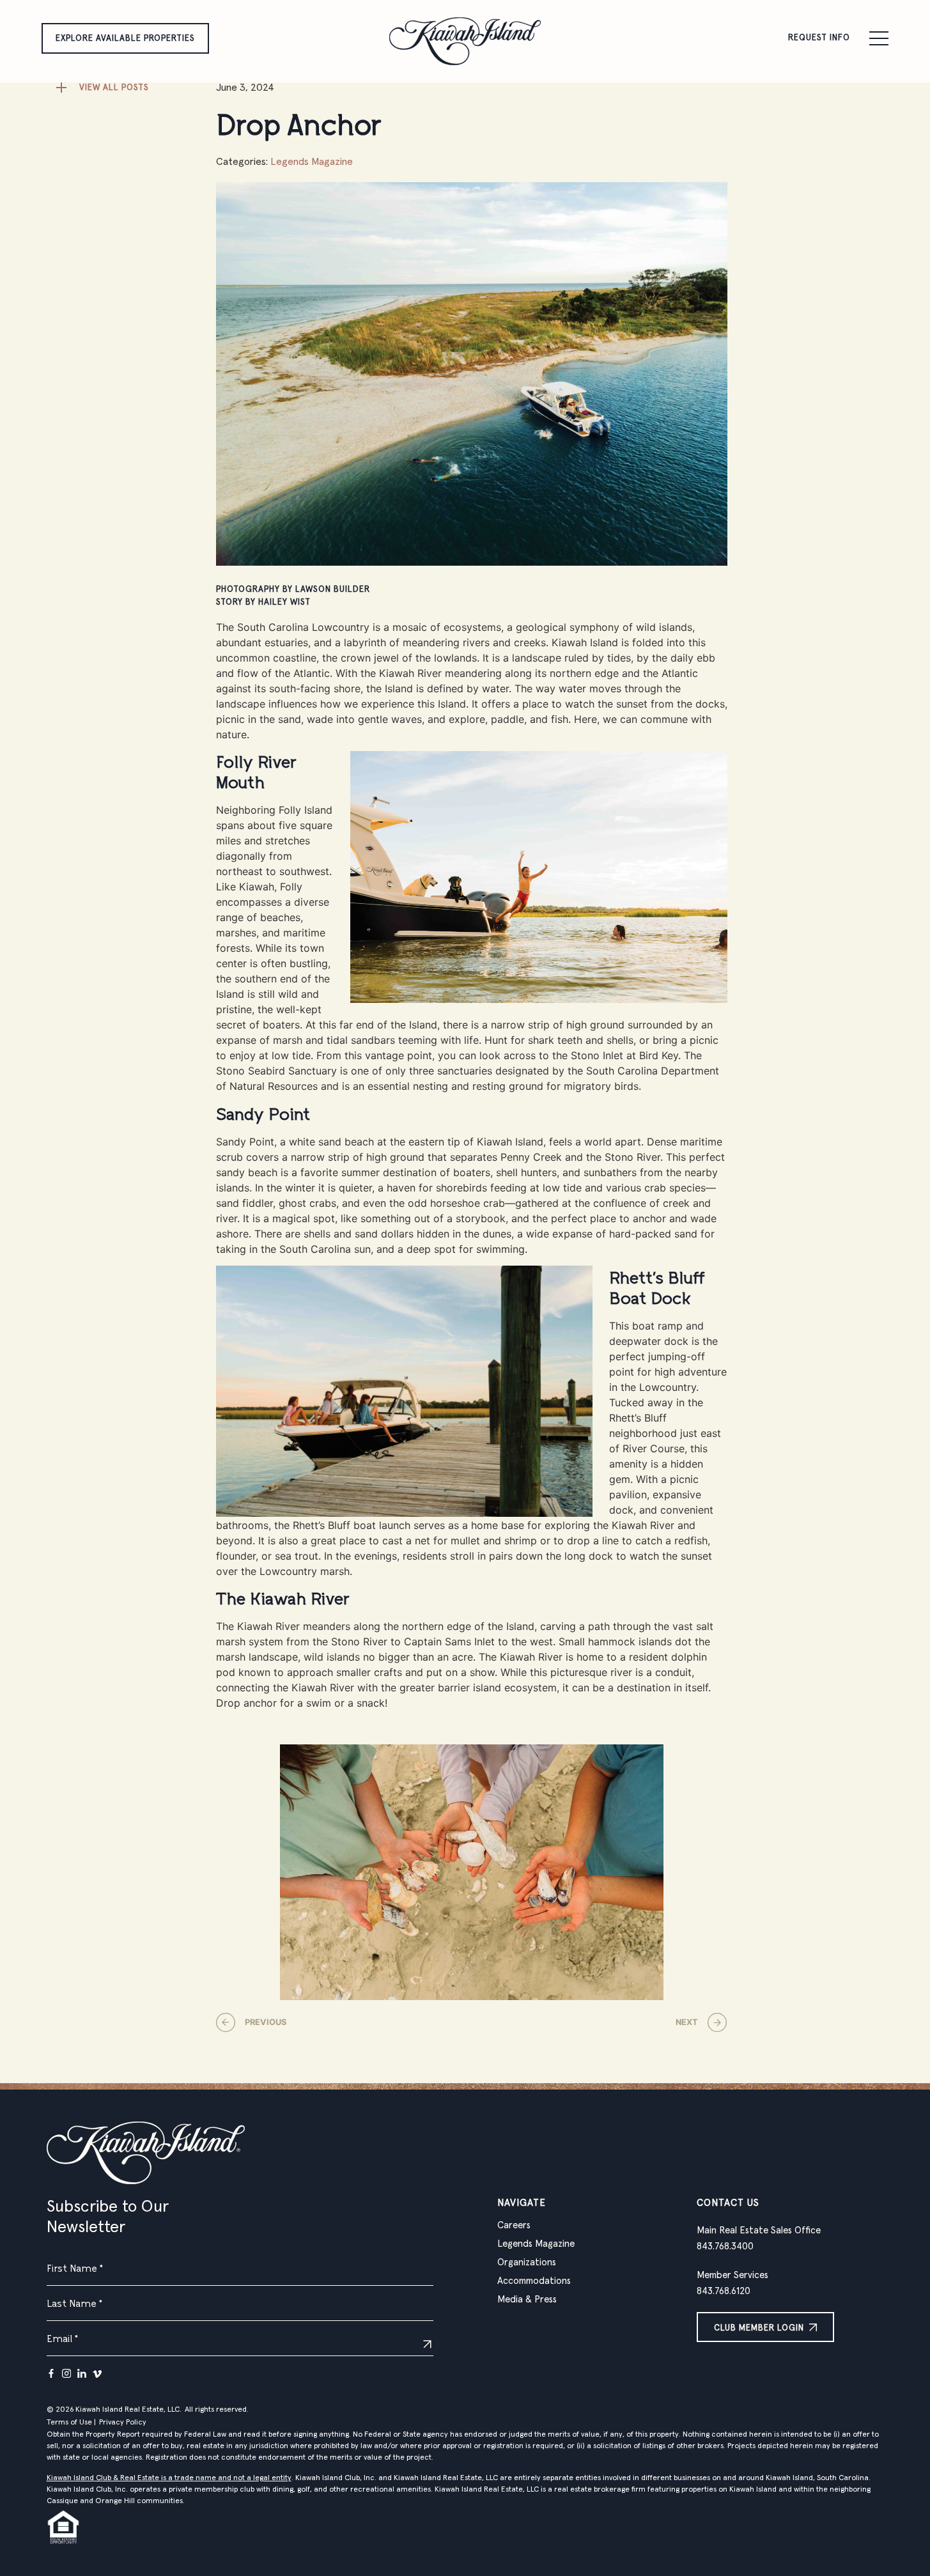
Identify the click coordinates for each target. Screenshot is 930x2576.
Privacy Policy (123, 2423)
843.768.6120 (724, 2291)
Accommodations (534, 2281)
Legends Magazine (312, 162)
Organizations (527, 2262)
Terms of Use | (71, 2423)
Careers (514, 2225)
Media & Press (527, 2300)
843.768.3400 (725, 2246)
